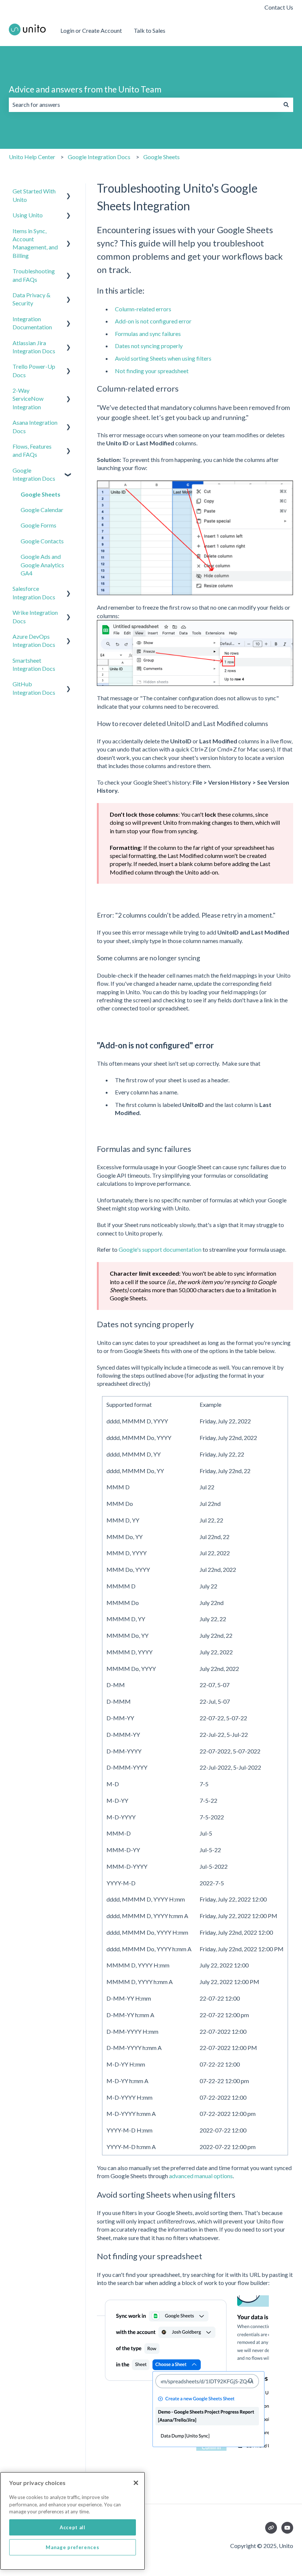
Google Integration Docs (99, 157)
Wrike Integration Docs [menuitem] (35, 616)
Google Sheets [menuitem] (41, 494)
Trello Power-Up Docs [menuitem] (34, 370)
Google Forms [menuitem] (38, 525)
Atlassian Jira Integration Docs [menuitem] (34, 347)
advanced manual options (201, 2176)
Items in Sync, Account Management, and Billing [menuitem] (35, 243)
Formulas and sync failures (148, 334)
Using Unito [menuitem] (28, 215)
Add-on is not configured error (153, 321)
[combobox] (144, 105)
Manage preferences (72, 2547)
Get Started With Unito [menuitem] (34, 195)
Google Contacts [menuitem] (42, 541)
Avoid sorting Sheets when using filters (163, 358)
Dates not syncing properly (149, 346)
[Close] (136, 2483)
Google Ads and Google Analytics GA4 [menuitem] (42, 565)
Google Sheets (161, 157)
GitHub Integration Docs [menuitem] (34, 688)
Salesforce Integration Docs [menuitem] (34, 593)
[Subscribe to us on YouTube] (287, 2528)
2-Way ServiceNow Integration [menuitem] (28, 399)
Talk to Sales (150, 30)
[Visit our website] (271, 2528)
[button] (69, 192)
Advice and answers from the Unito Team (85, 89)
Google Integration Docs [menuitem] (34, 474)
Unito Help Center (32, 157)
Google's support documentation (160, 1249)
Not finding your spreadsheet (152, 371)
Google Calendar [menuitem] (42, 510)
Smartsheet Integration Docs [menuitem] (34, 664)
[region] (73, 2521)
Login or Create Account (91, 30)
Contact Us (279, 7)
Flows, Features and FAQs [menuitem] (32, 450)
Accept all (73, 2527)
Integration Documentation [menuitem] (32, 323)
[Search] (286, 105)
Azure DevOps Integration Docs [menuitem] (34, 640)
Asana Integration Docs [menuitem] (35, 426)
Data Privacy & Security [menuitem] (31, 299)
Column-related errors (143, 309)
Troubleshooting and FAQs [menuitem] (34, 275)
